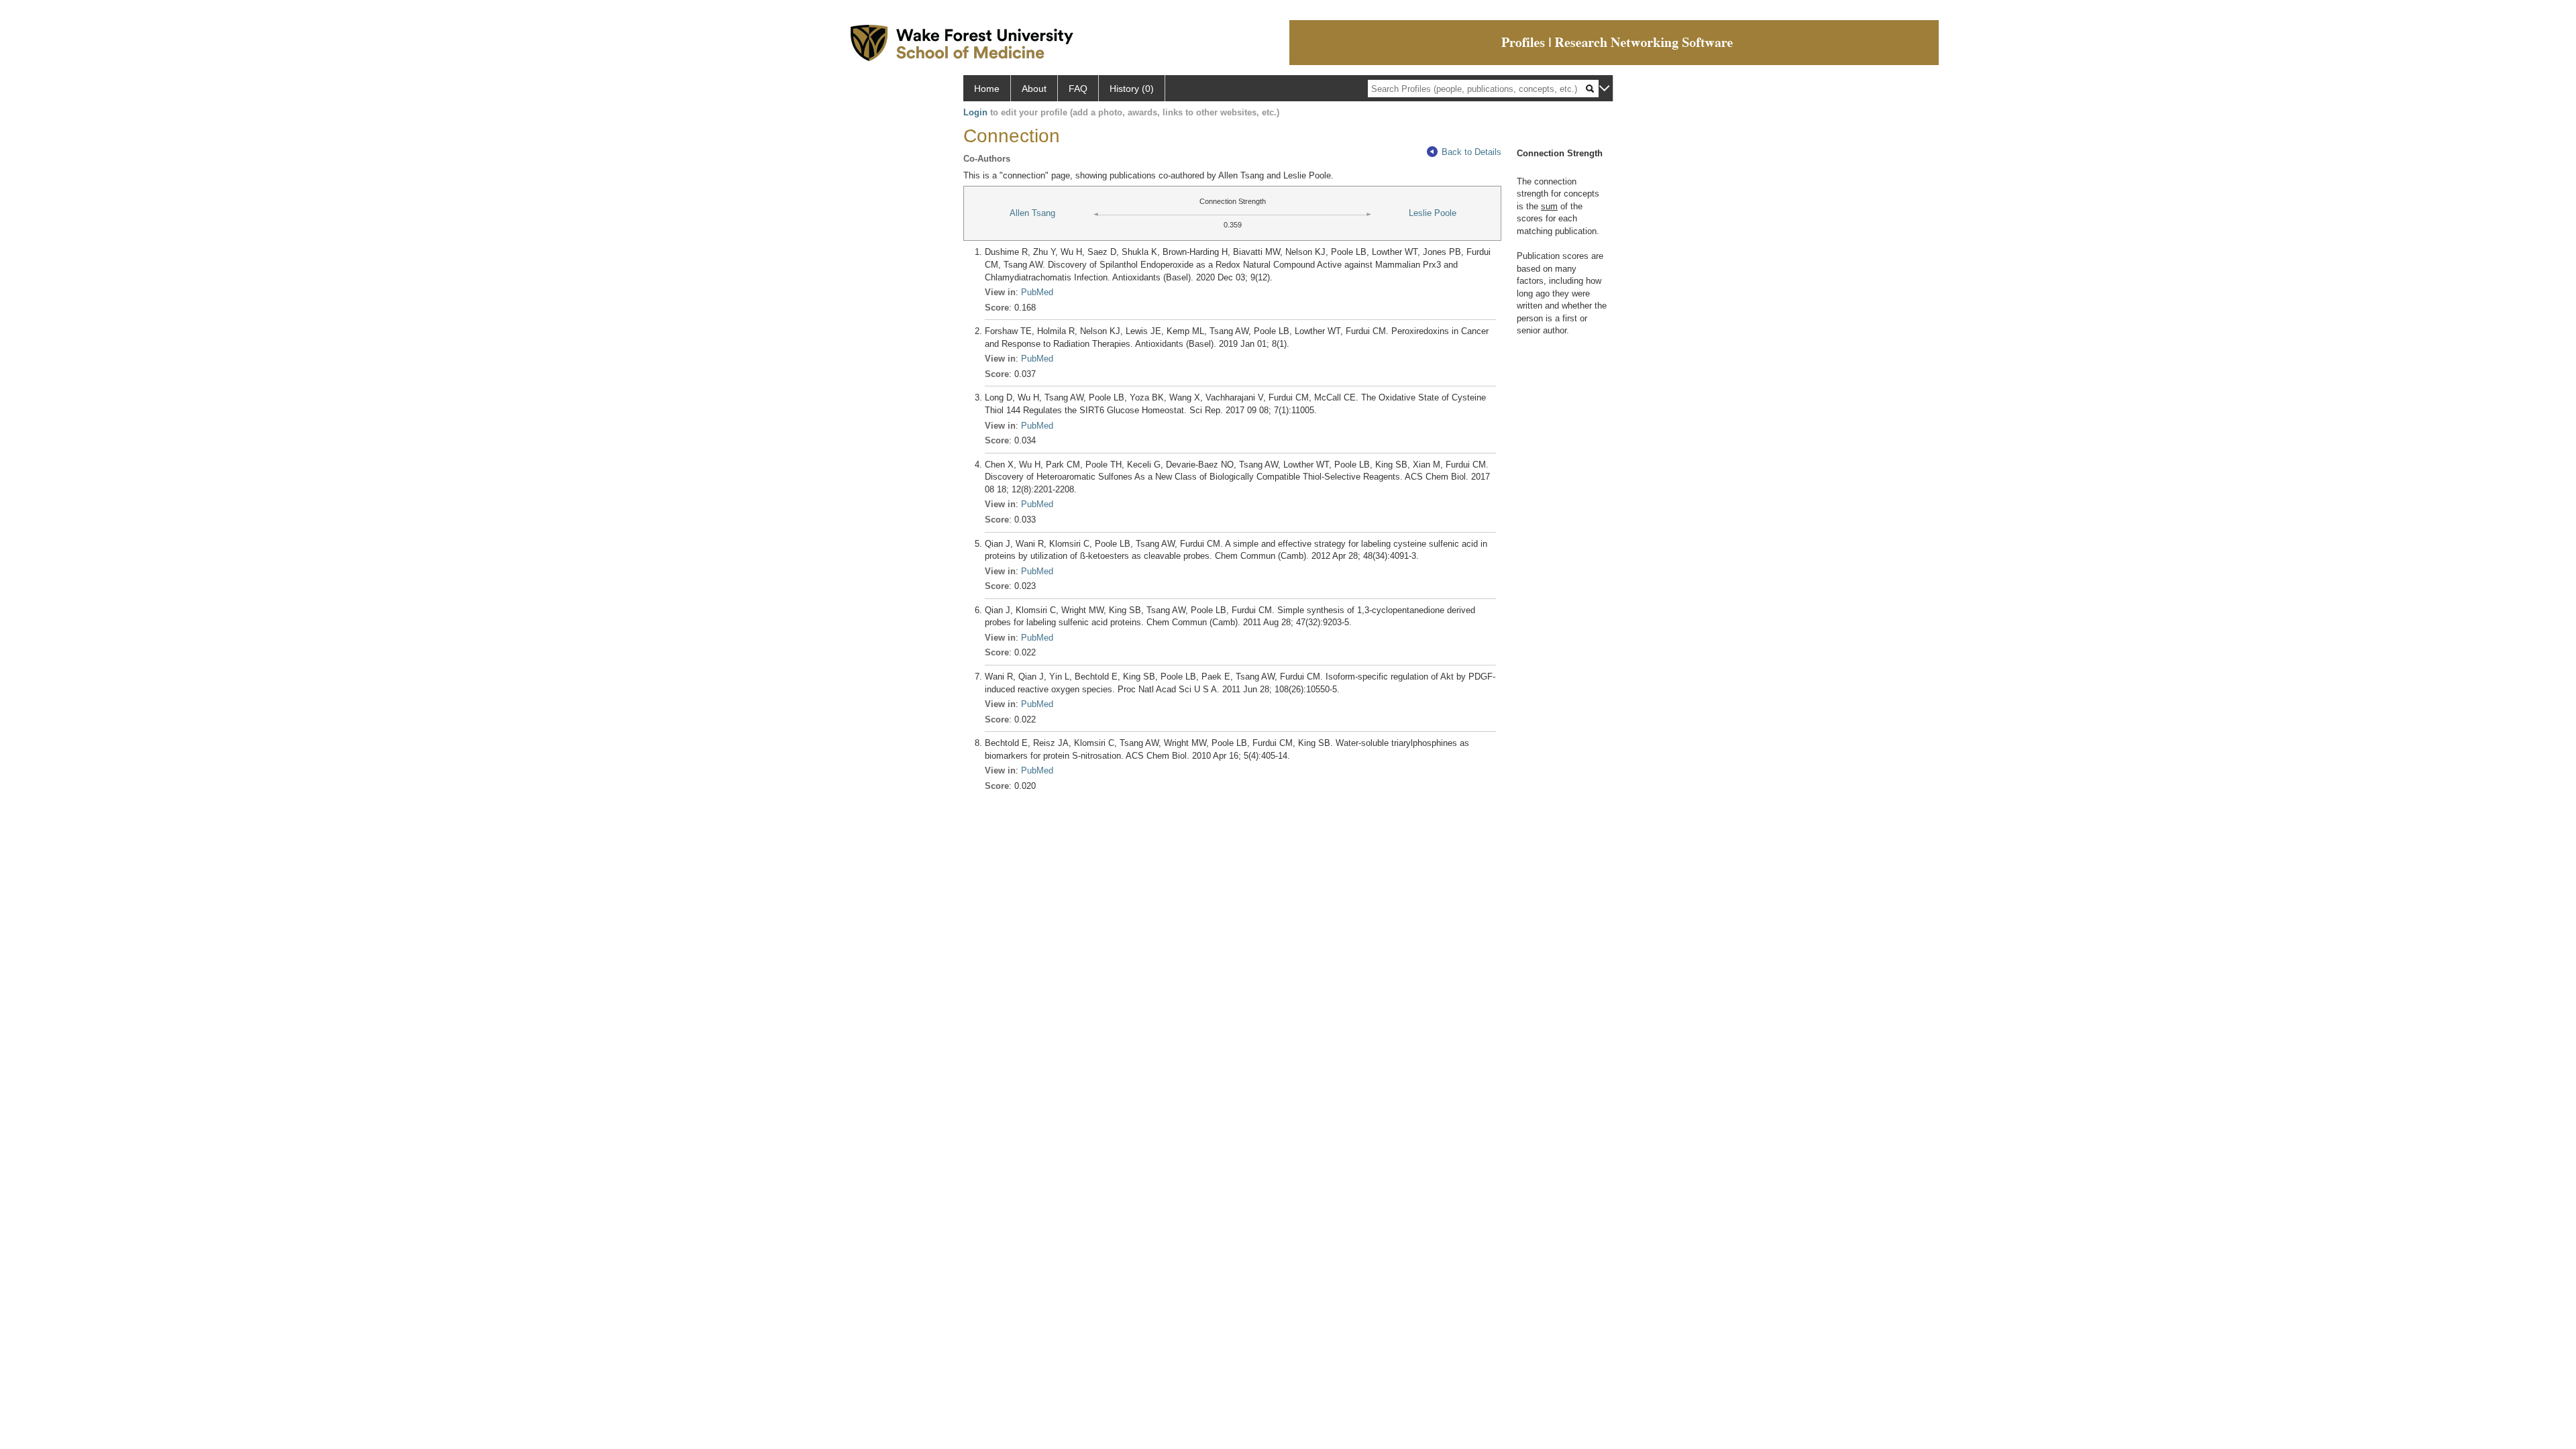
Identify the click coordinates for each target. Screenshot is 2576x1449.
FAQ (1078, 89)
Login (975, 112)
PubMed (1037, 292)
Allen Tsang (1032, 213)
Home (987, 89)
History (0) (1132, 89)
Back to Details (1471, 152)
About (1034, 89)
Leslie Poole (1433, 213)
